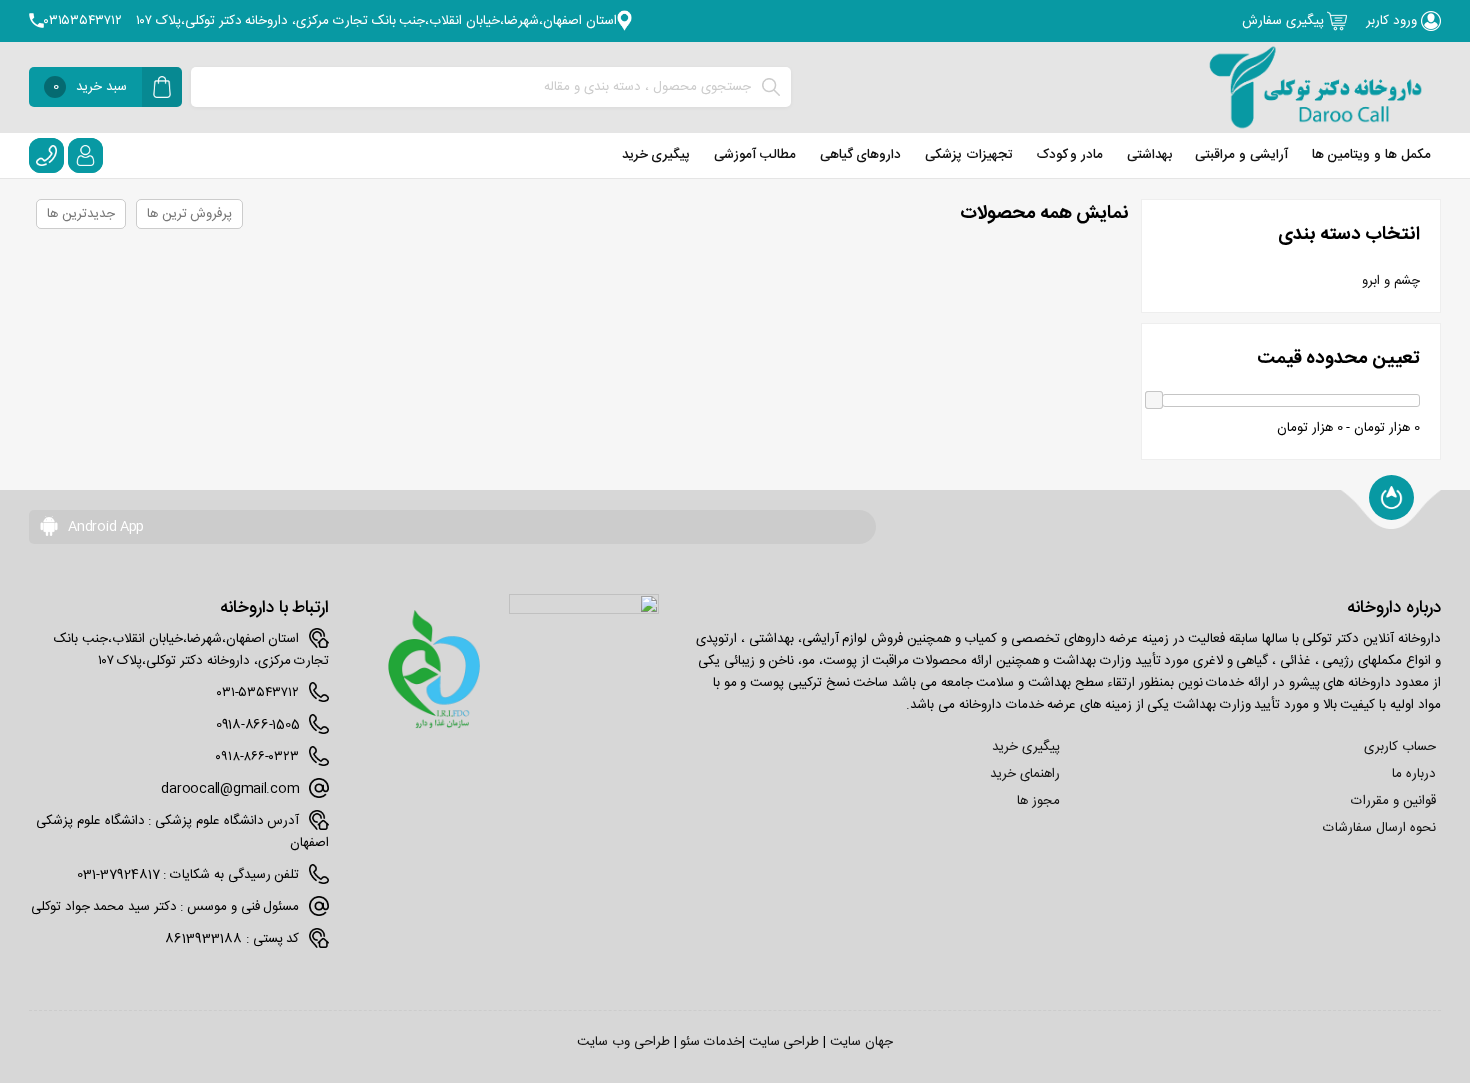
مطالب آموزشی (755, 155)
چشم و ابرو (1390, 281)
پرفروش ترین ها (189, 214)
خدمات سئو (711, 1042)
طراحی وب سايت (623, 1042)
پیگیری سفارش (1284, 21)
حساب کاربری (1400, 747)
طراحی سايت (784, 1042)
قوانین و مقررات (1393, 801)
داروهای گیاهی (861, 155)
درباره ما (1414, 774)
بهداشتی (1149, 155)
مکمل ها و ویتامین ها (1371, 155)
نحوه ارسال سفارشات (1379, 828)
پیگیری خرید (656, 155)
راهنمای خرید (1025, 774)
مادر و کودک (1070, 155)
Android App (104, 527)
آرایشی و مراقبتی (1241, 155)
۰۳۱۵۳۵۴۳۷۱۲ (83, 21)
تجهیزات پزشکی (969, 155)
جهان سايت (861, 1042)
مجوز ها (1038, 801)
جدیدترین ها (81, 214)
